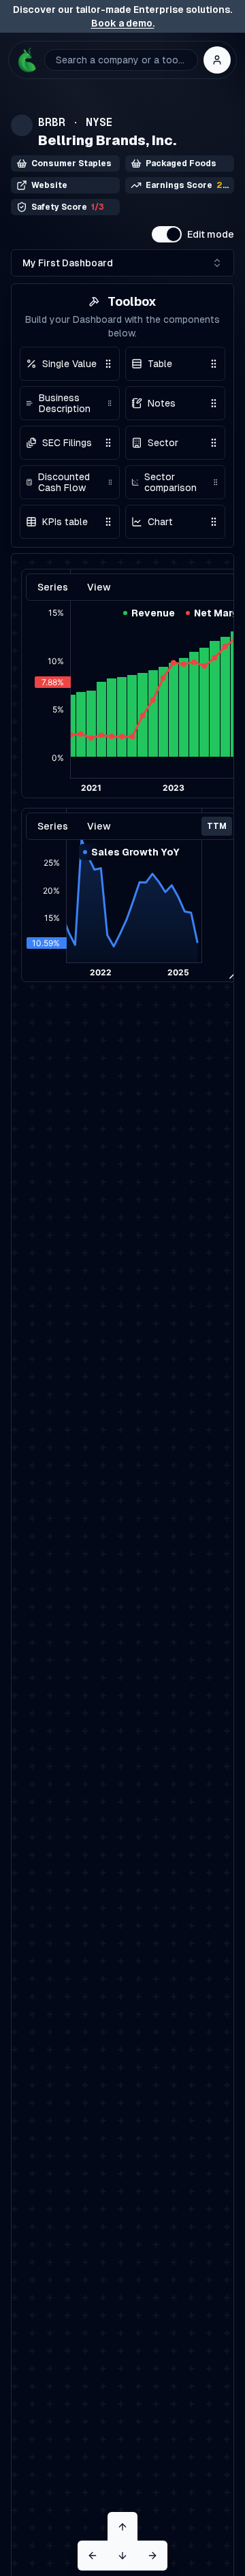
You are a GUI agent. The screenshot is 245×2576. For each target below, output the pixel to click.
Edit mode (211, 234)
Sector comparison (170, 482)
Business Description (65, 403)
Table (160, 364)
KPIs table (65, 522)
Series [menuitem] (53, 826)
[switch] (167, 234)
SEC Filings (67, 443)
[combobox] (122, 263)
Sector (163, 443)
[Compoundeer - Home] (27, 60)
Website (49, 185)
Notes (162, 403)
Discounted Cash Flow (64, 482)
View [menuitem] (99, 826)
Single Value (69, 364)
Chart (160, 522)
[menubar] (131, 826)
